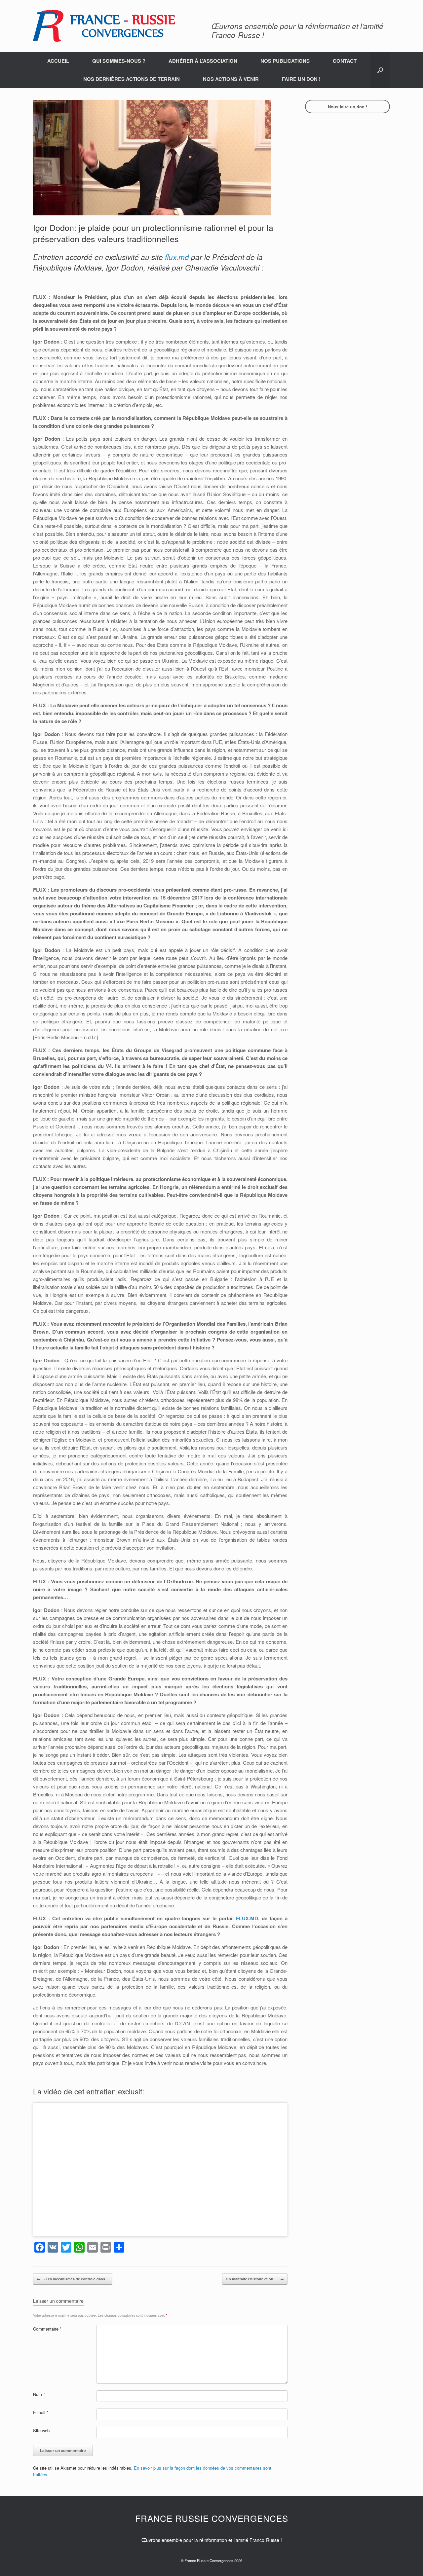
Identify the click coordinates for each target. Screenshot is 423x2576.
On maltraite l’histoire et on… (255, 2279)
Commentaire (47, 2329)
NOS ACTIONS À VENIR (231, 79)
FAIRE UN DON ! (301, 79)
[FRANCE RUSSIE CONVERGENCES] (104, 26)
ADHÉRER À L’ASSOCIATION (203, 61)
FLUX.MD (247, 1918)
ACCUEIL (58, 61)
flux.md (177, 257)
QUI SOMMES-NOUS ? (119, 61)
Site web (41, 2430)
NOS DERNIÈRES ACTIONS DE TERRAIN (132, 79)
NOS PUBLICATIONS (285, 61)
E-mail (41, 2412)
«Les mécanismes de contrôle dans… (73, 2279)
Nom (39, 2394)
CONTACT (345, 61)
